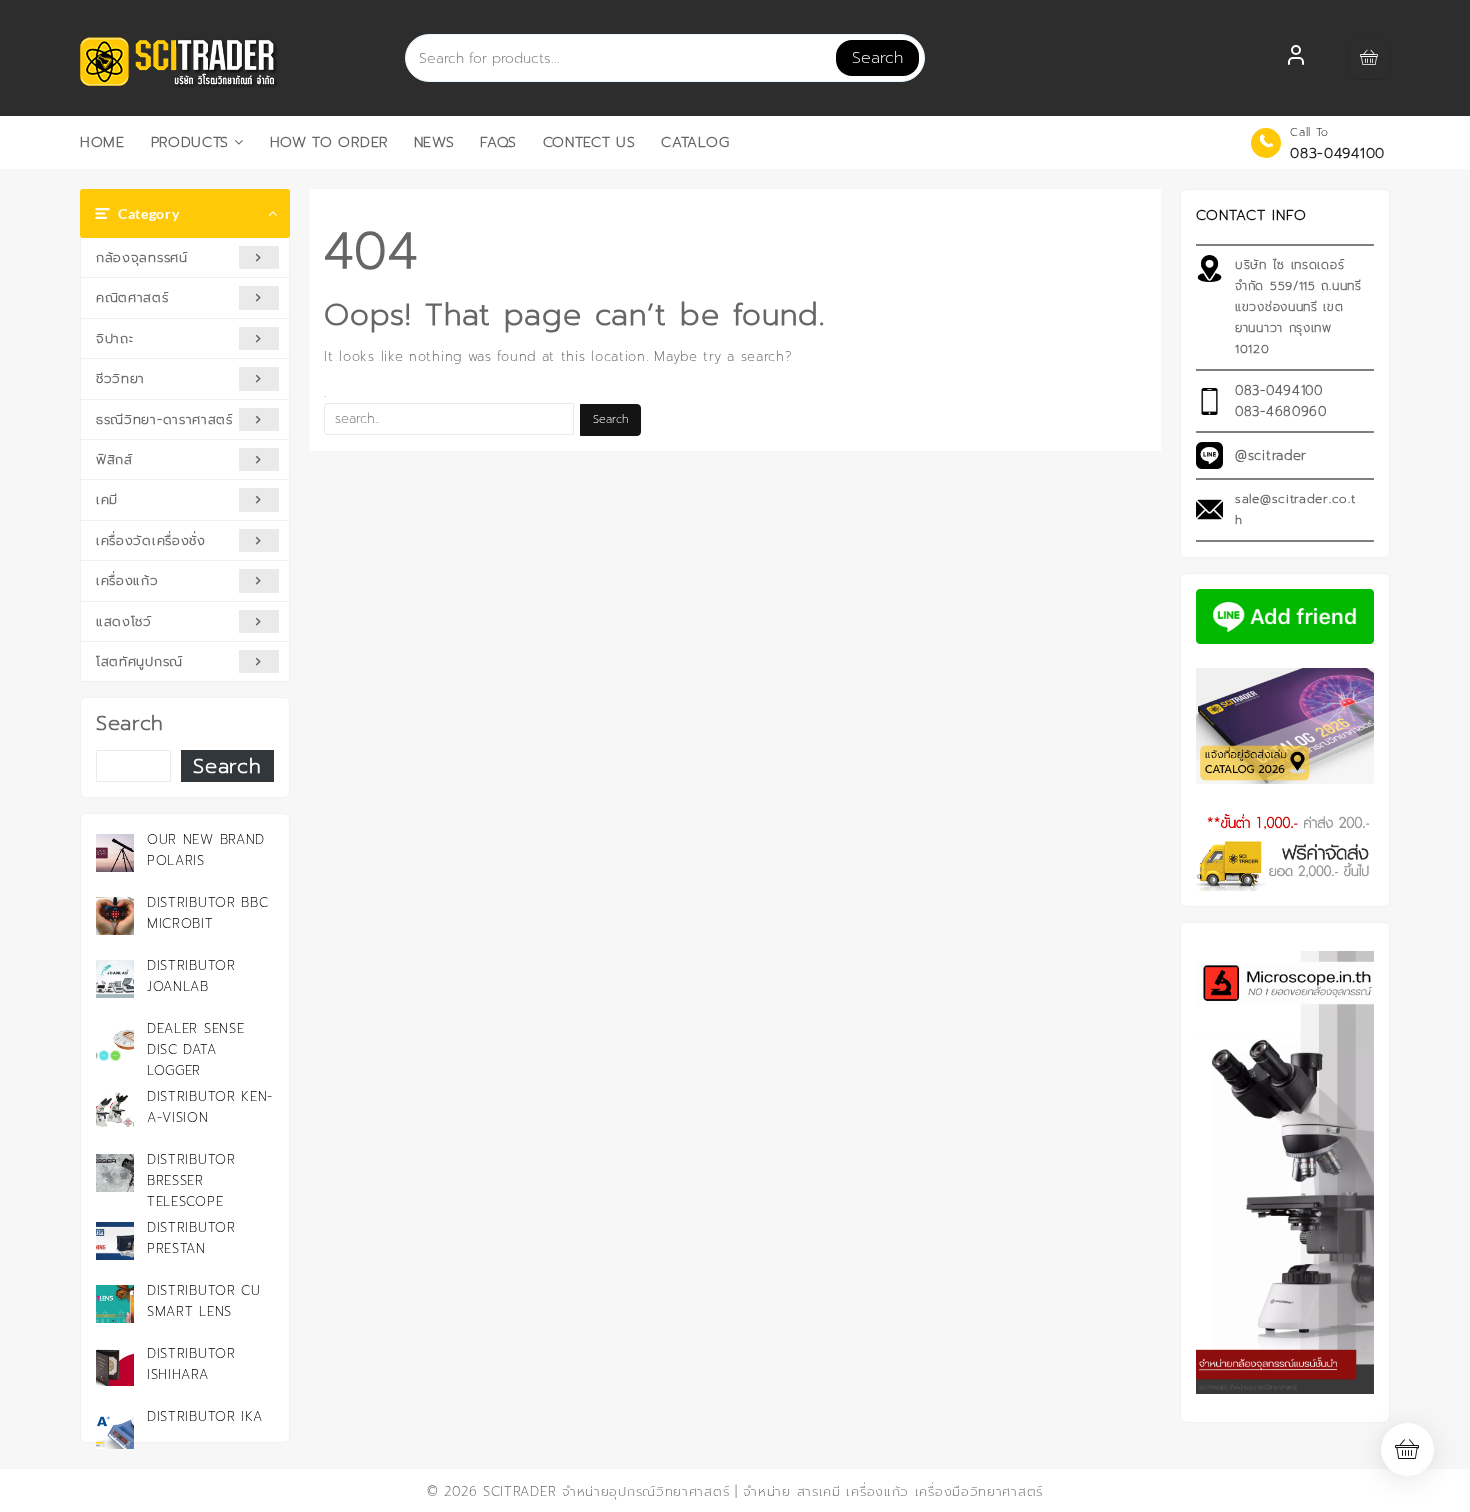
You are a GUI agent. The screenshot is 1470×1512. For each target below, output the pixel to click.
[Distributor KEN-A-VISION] (115, 1110)
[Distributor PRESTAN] (115, 1241)
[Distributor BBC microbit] (115, 916)
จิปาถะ (115, 338)
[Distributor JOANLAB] (115, 979)
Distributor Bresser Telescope (191, 1180)
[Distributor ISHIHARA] (115, 1367)
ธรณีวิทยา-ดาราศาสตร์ (164, 419)
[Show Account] (1296, 58)
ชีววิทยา (120, 378)
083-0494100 (1337, 153)
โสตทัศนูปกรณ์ (139, 661)
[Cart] (1369, 58)
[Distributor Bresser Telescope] (115, 1173)
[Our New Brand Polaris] (115, 853)
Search (877, 58)
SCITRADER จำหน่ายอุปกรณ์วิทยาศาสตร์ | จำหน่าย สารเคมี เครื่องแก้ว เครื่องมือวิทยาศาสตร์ (763, 1491)
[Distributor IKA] (115, 1430)
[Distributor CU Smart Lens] (115, 1304)
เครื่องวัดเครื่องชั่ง (151, 540)
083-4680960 (1281, 411)
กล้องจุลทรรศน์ (142, 257)
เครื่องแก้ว (127, 580)
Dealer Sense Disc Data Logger (195, 1049)
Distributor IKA (205, 1416)
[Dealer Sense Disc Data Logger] (115, 1042)
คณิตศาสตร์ (132, 297)
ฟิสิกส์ (114, 459)
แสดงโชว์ (124, 621)
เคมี (107, 499)
